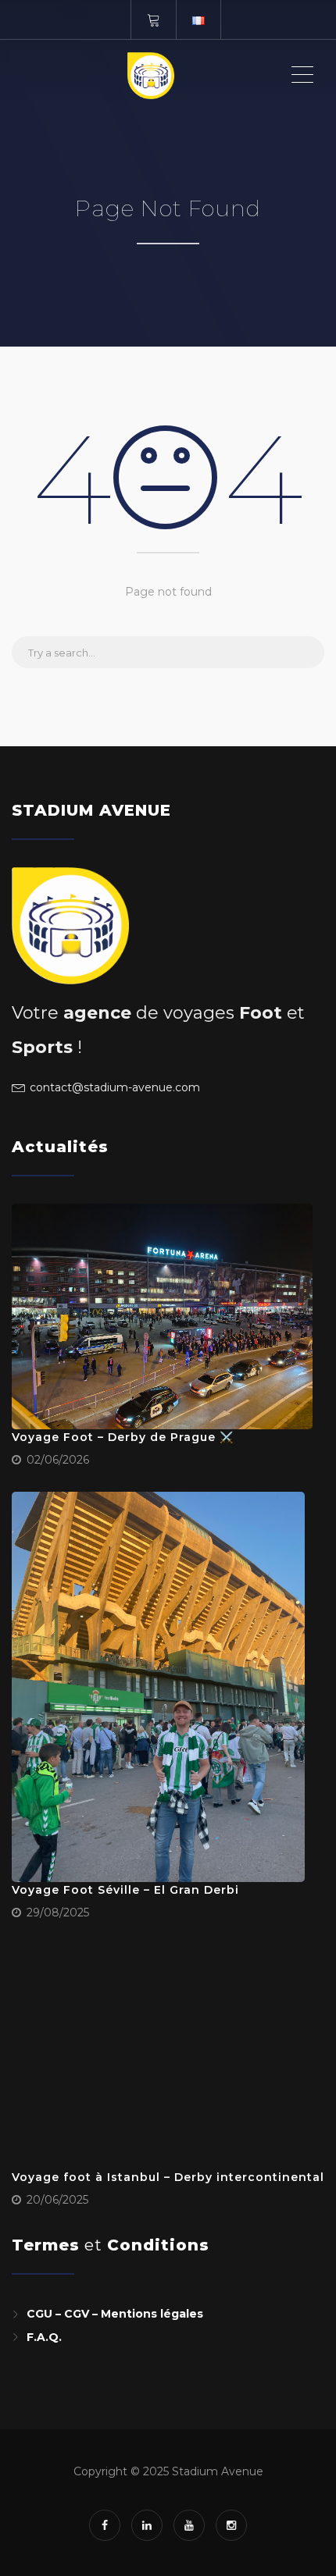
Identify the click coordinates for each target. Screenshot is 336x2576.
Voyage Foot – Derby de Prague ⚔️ (123, 1437)
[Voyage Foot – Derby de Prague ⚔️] (162, 1316)
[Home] (150, 75)
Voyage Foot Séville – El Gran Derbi (125, 1890)
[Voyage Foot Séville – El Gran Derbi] (158, 1687)
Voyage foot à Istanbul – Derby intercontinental (168, 2177)
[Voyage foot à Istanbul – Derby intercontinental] (162, 2057)
